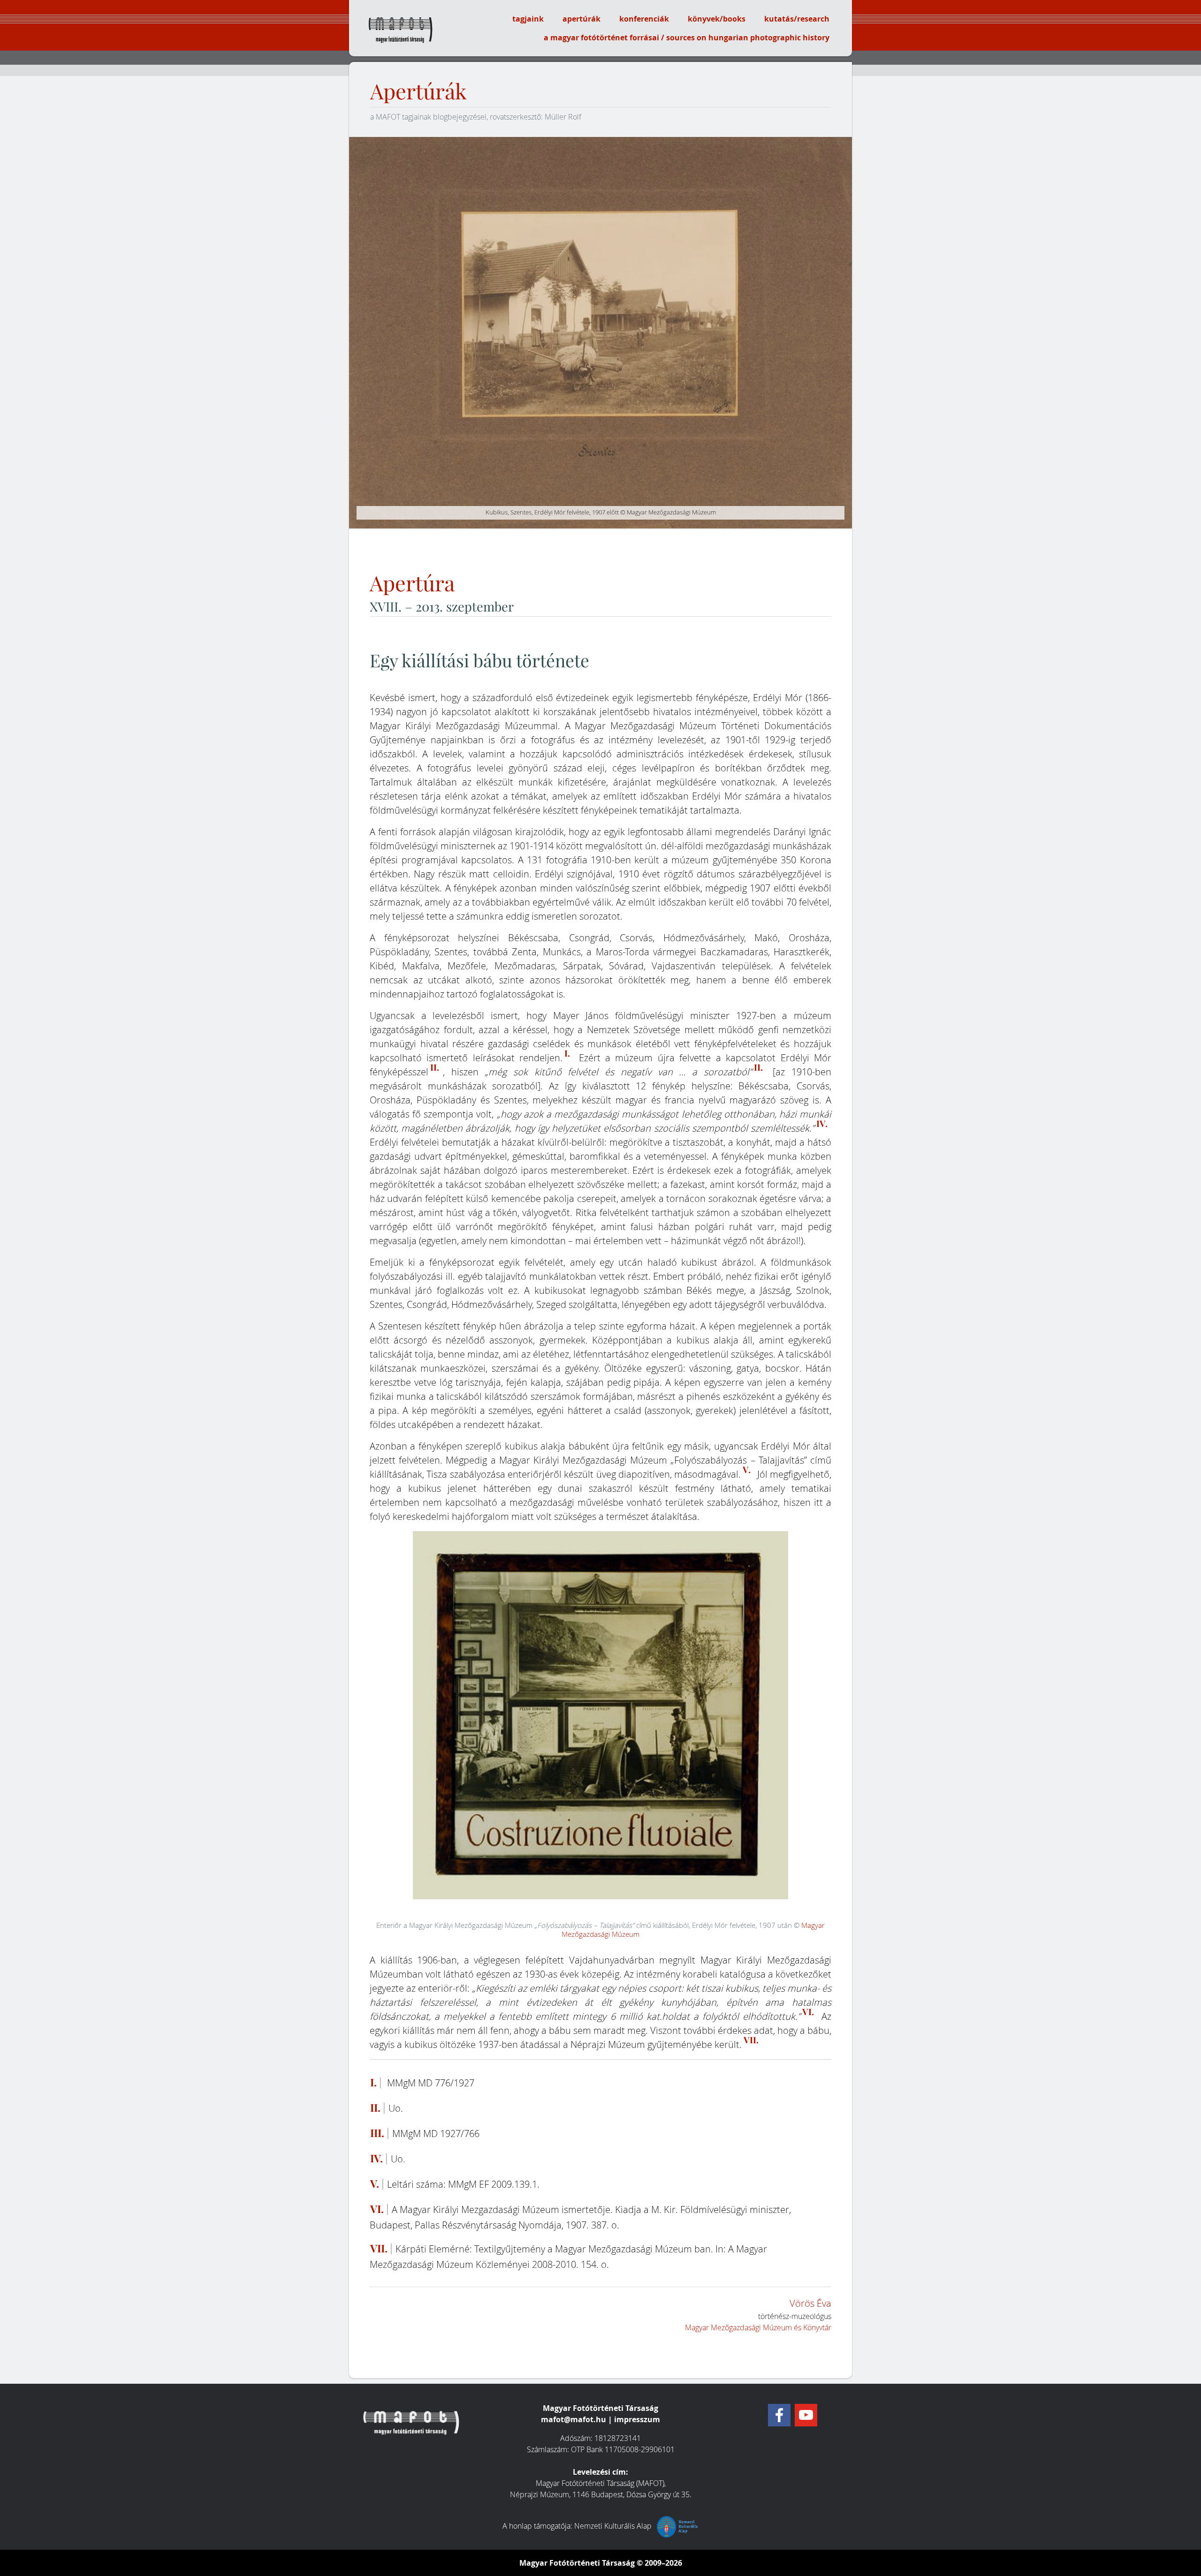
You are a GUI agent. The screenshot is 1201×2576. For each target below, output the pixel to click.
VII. (751, 2040)
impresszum (637, 2419)
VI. (808, 2012)
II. (435, 1067)
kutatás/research (797, 19)
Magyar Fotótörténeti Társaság (577, 2563)
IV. (822, 1124)
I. (567, 1053)
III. (377, 2133)
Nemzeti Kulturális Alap (614, 2526)
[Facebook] (779, 2415)
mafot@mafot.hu (574, 2419)
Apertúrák (418, 92)
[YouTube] (806, 2415)
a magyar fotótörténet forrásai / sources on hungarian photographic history (687, 38)
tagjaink (528, 19)
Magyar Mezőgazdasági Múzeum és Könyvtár (758, 2327)
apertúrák (581, 19)
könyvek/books (717, 19)
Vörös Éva (810, 2303)
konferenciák (644, 19)
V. (747, 1470)
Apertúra (412, 584)
